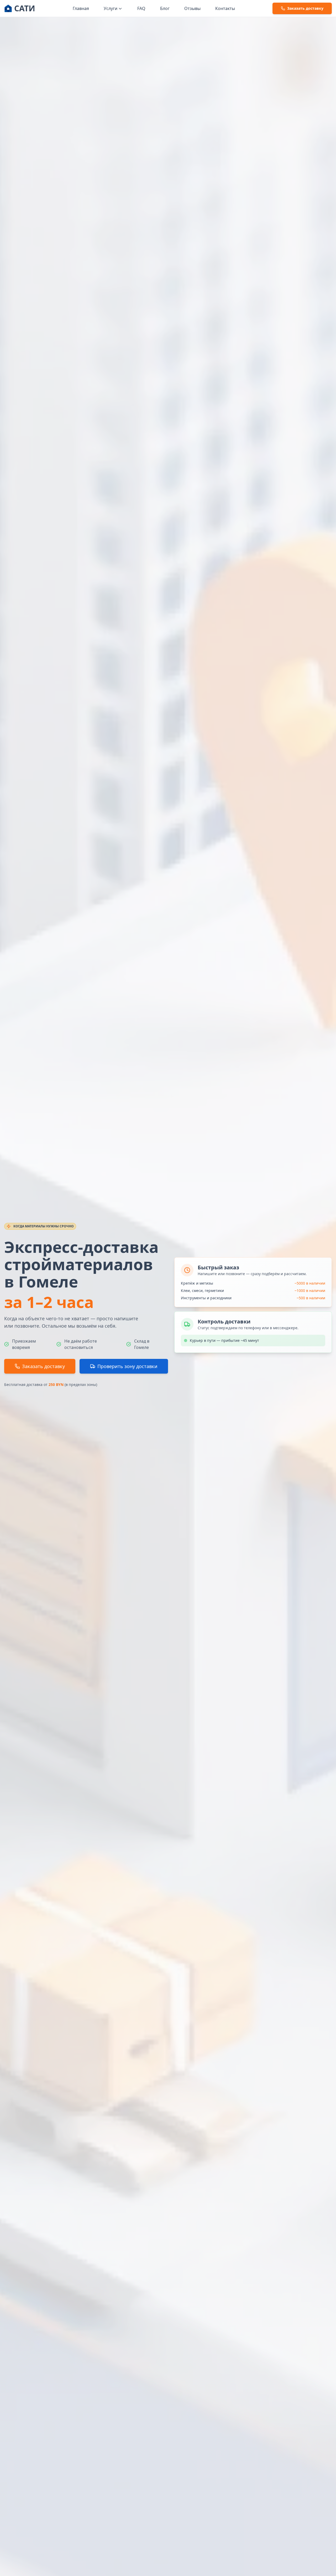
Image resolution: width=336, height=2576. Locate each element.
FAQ (141, 8)
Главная (81, 8)
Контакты (225, 8)
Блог (165, 8)
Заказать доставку (43, 1366)
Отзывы (192, 8)
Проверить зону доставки (127, 1366)
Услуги (111, 8)
